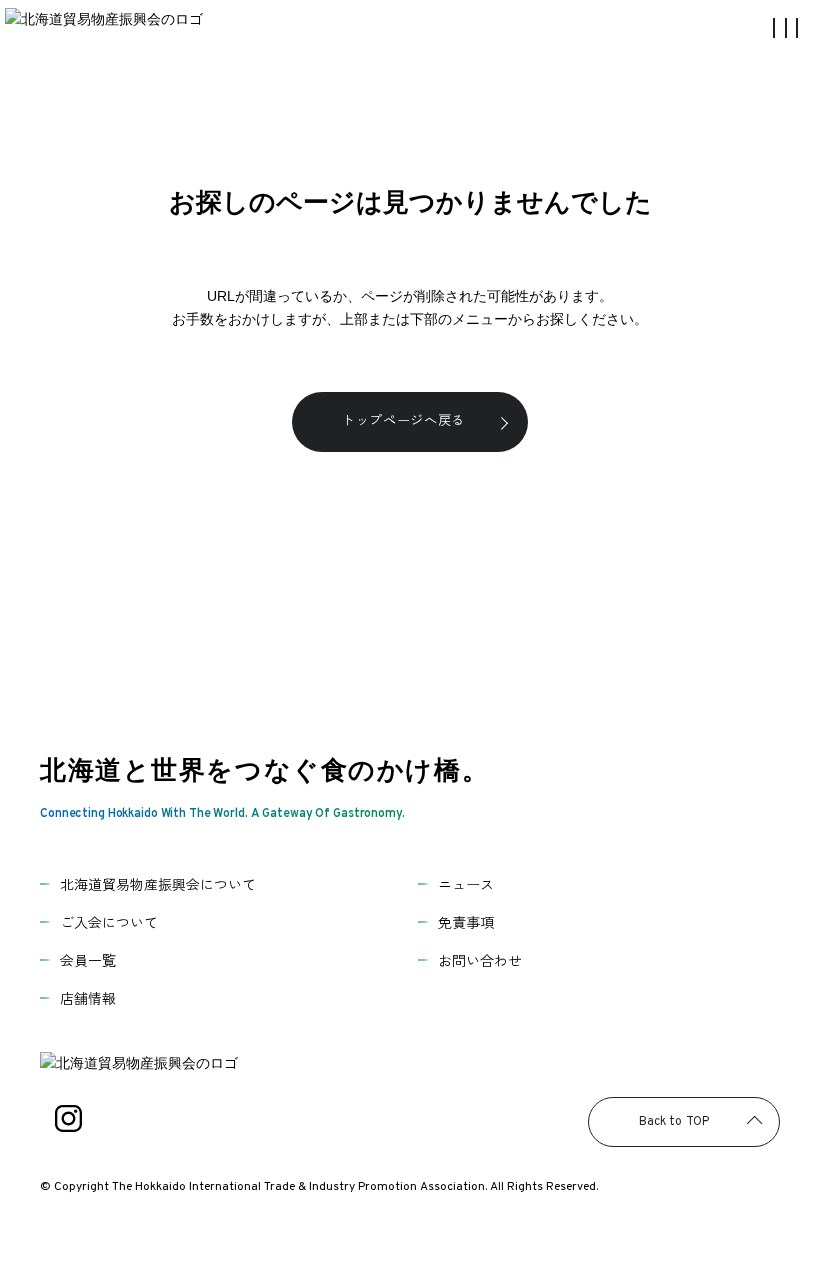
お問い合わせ (480, 960)
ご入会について (109, 922)
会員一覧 (88, 960)
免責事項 (466, 922)
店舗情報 (88, 998)
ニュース (466, 884)
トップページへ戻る (403, 419)
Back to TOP (674, 1122)
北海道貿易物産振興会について (158, 884)
